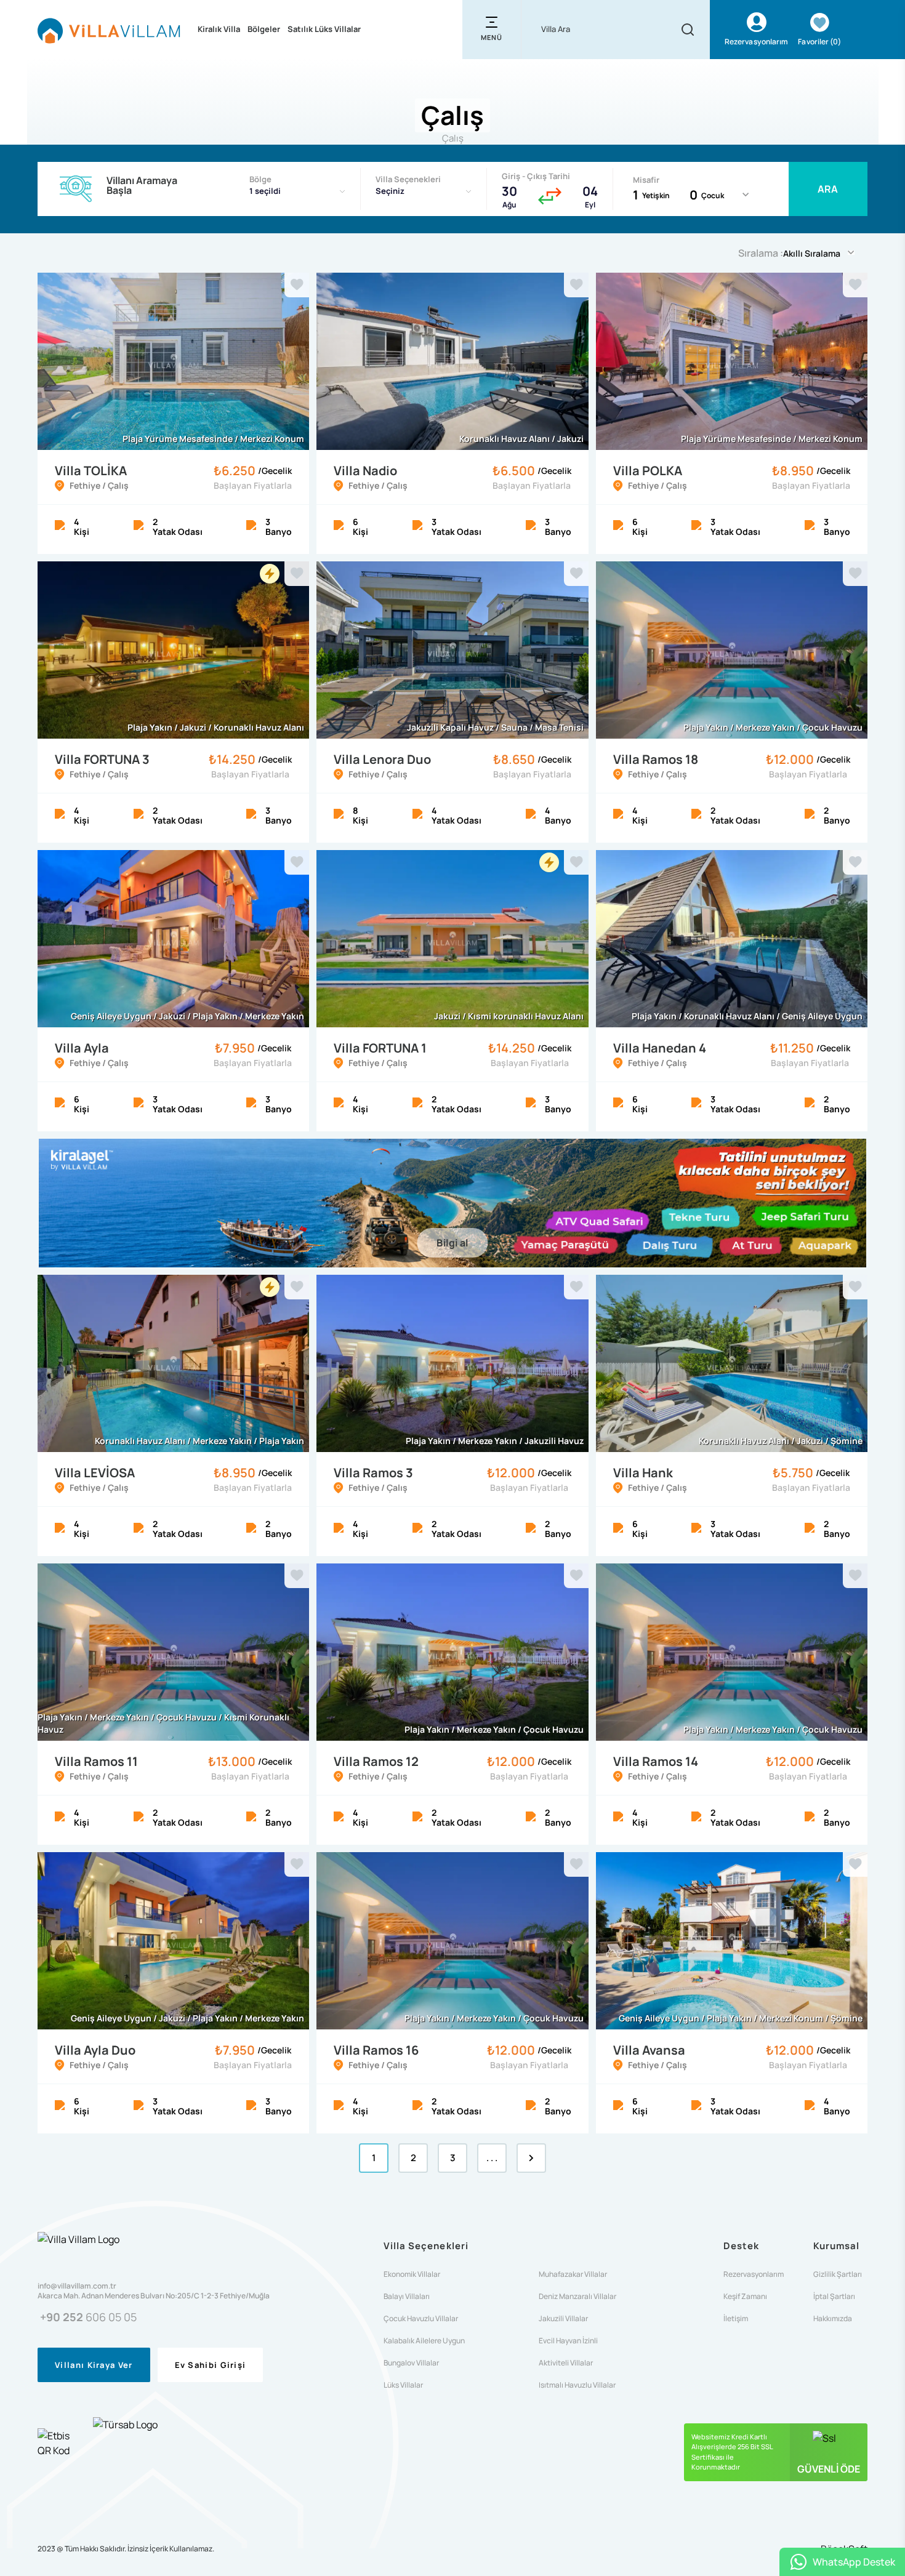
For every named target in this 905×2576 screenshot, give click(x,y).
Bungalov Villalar (411, 2363)
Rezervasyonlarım (754, 2274)
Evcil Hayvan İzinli (568, 2341)
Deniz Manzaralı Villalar (577, 2297)
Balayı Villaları (407, 2297)
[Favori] (297, 285)
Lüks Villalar (403, 2385)
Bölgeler (264, 29)
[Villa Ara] (688, 30)
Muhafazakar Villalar (573, 2274)
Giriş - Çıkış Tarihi (536, 176)
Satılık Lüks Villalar (324, 29)
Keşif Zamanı (745, 2297)
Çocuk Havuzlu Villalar (421, 2319)
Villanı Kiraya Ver (94, 2365)
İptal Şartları (834, 2297)
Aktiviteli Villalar (566, 2363)
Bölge (260, 179)
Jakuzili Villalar (563, 2319)
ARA (828, 189)
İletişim (736, 2319)
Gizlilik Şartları (838, 2274)
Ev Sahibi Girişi (211, 2365)
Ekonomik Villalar (412, 2274)
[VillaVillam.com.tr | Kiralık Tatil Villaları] (109, 30)
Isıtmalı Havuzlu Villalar (577, 2385)
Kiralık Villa (219, 29)
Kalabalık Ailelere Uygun (424, 2341)
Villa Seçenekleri (408, 179)
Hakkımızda (833, 2319)
